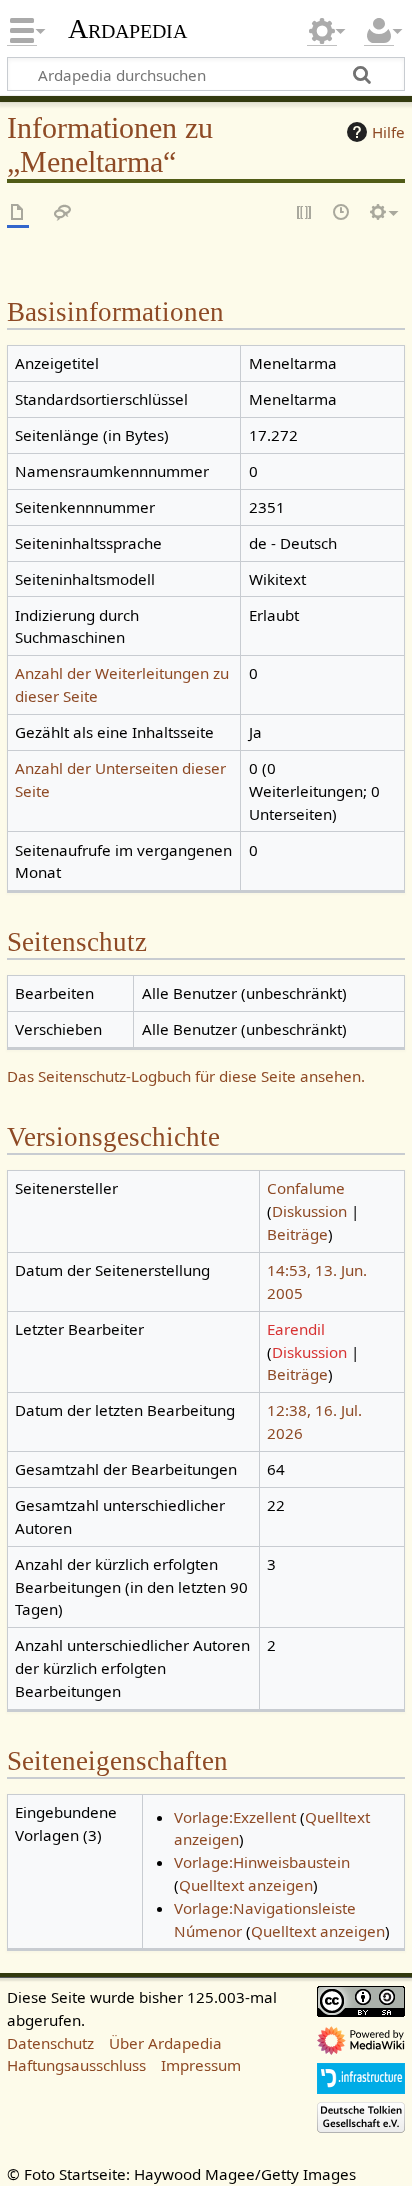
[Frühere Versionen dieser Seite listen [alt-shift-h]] (342, 213)
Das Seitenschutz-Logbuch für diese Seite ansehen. (186, 1076)
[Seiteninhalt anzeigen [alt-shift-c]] (18, 213)
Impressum (201, 2065)
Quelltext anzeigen (246, 1885)
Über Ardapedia (165, 2043)
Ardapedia (127, 29)
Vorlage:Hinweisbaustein (262, 1862)
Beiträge (297, 1234)
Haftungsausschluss (76, 2065)
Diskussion (309, 1211)
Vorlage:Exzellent (235, 1817)
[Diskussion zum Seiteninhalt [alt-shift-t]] (63, 213)
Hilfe (388, 132)
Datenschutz (50, 2043)
